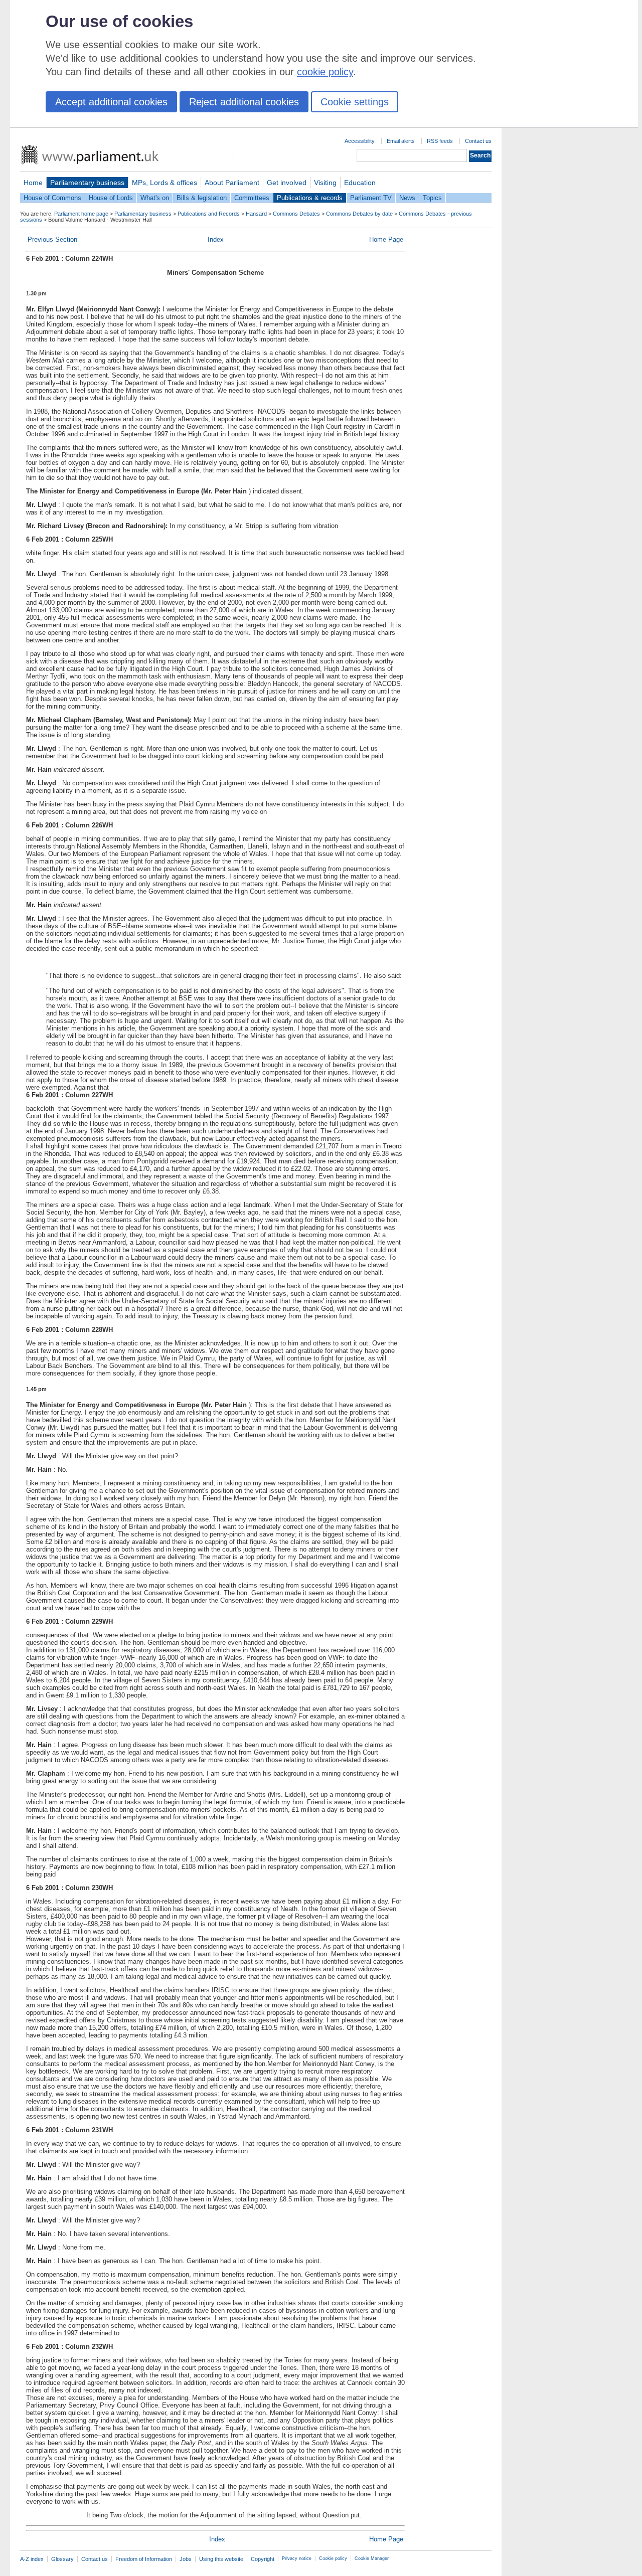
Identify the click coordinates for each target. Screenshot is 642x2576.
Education (360, 183)
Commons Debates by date (359, 214)
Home (33, 183)
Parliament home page (81, 214)
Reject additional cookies (244, 102)
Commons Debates (296, 214)
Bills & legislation (202, 198)
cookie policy (325, 72)
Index (216, 239)
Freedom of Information (144, 2559)
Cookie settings (355, 102)
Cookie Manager (372, 2558)
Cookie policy (333, 2558)
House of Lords (111, 198)
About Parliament (232, 183)
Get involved (287, 183)
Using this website (221, 2559)
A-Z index (32, 2559)
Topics (432, 198)
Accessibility (360, 141)
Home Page (386, 239)
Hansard (256, 214)
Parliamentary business (87, 183)
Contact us (478, 141)
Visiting (325, 183)
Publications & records (310, 198)
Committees (252, 198)
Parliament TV (371, 198)
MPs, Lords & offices (165, 183)
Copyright (263, 2559)
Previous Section (52, 239)
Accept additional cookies (111, 102)
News (407, 198)
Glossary (62, 2559)
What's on (155, 198)
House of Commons (52, 198)
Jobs (186, 2559)
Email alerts (401, 141)
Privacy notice (297, 2558)
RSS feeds (440, 141)
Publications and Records (209, 214)
